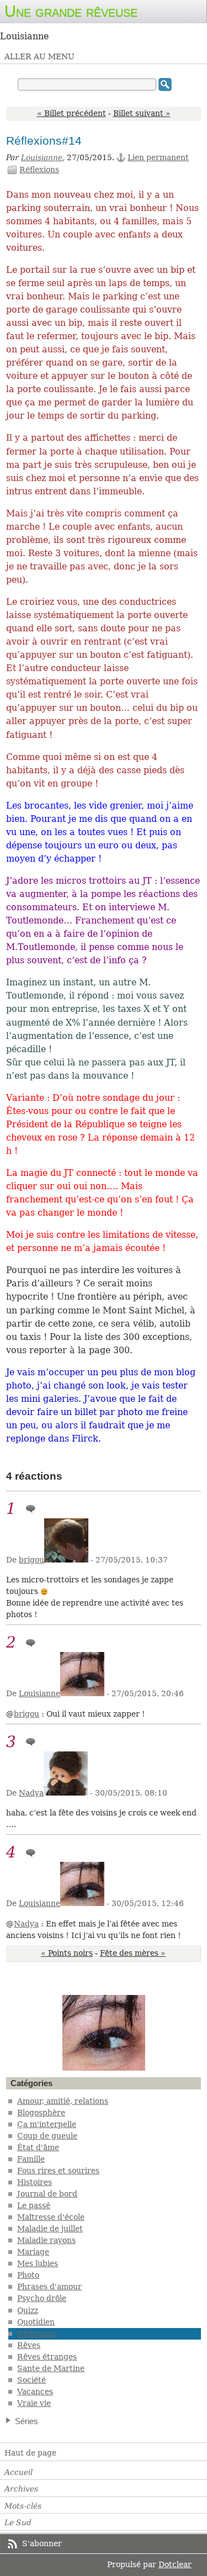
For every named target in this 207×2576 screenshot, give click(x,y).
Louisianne (42, 157)
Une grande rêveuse (71, 11)
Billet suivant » (142, 113)
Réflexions (39, 170)
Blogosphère (41, 2113)
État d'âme (38, 2147)
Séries (26, 2421)
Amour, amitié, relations (63, 2101)
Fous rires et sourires (58, 2171)
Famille (31, 2159)
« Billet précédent (71, 113)
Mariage (33, 2252)
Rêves (29, 2345)
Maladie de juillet (50, 2229)
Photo (28, 2275)
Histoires (34, 2182)
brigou (31, 1560)
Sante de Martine (51, 2368)
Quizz (28, 2310)
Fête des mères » (133, 1953)
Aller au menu (39, 56)
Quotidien (36, 2322)
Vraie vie (34, 2403)
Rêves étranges (47, 2357)
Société (31, 2380)
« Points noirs (67, 1953)
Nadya (31, 1793)
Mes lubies (38, 2263)
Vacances (35, 2392)
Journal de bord (47, 2194)
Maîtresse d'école (51, 2217)
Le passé (34, 2205)
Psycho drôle (42, 2298)
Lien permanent (158, 157)
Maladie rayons (46, 2240)
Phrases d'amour (49, 2287)
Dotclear (175, 2564)
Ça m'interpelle (47, 2124)
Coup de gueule (47, 2136)
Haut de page (30, 2453)
